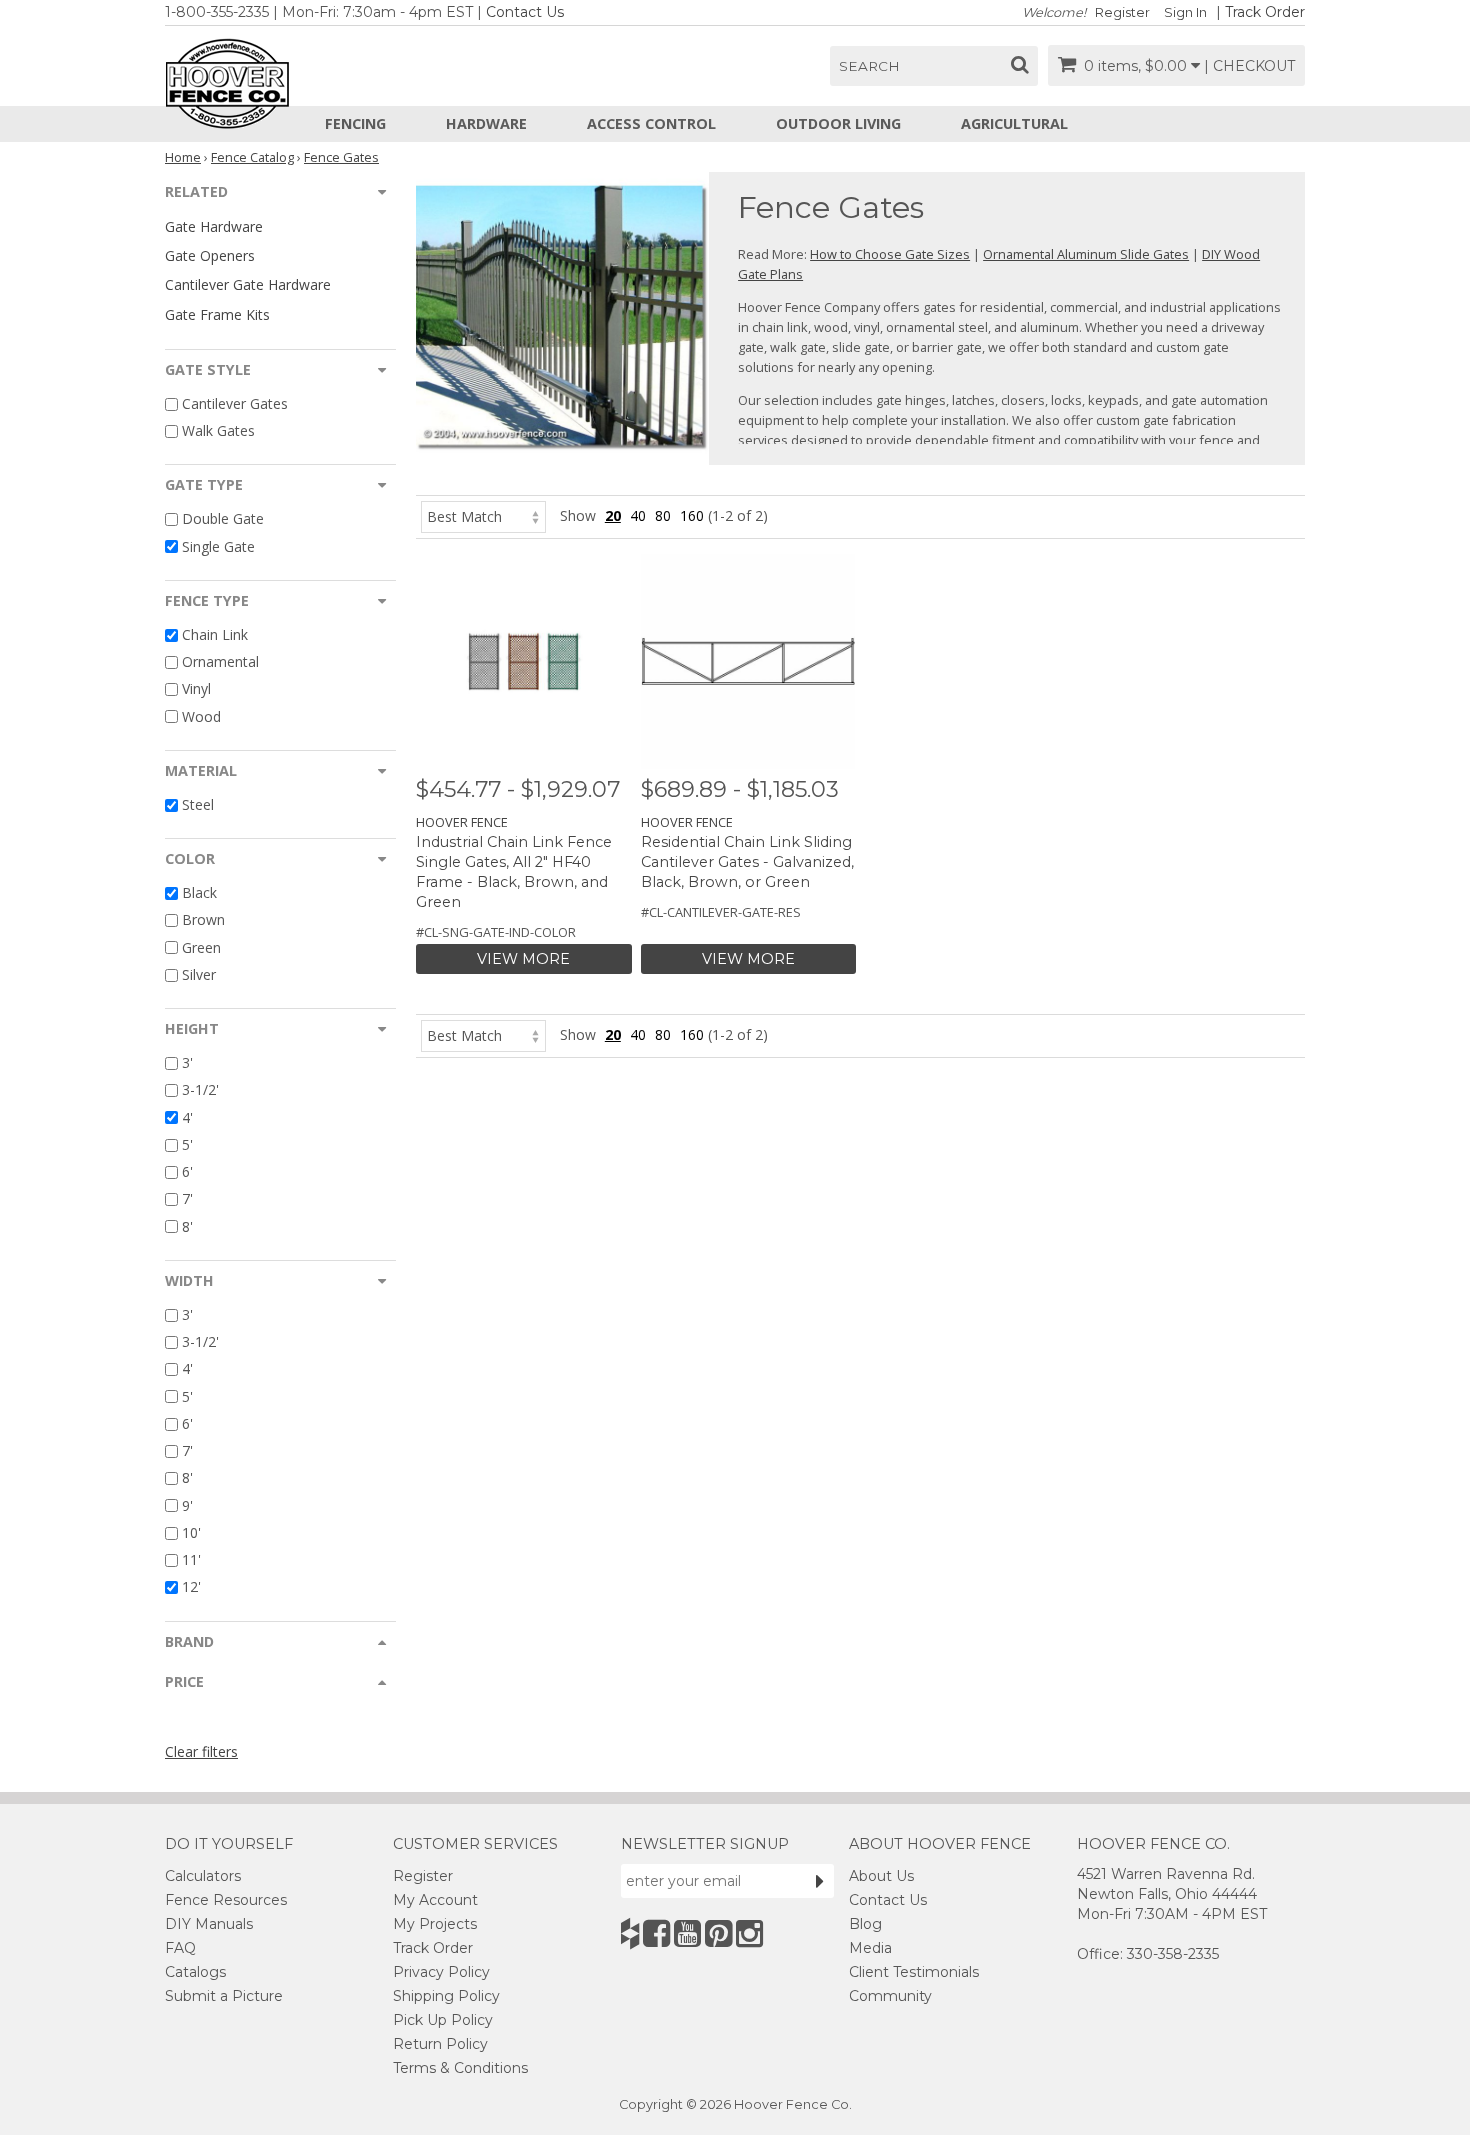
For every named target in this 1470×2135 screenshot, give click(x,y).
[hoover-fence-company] (630, 1933)
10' (191, 1532)
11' (191, 1559)
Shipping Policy (446, 1996)
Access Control (651, 123)
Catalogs (195, 1972)
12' (191, 1587)
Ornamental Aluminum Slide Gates (1086, 254)
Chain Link (215, 634)
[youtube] (687, 1933)
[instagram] (749, 1933)
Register (1122, 12)
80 (663, 515)
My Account (435, 1900)
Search (869, 66)
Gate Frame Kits (217, 314)
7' (187, 1199)
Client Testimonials (914, 1972)
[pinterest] (718, 1933)
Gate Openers (210, 255)
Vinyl (196, 689)
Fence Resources (226, 1900)
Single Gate (218, 546)
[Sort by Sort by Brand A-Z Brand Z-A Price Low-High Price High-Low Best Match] (483, 515)
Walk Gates (218, 430)
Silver (199, 974)
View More (523, 959)
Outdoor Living (838, 123)
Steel (198, 804)
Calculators (203, 1876)
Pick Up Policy (443, 2020)
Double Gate (223, 519)
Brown (203, 920)
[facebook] (656, 1933)
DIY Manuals (209, 1924)
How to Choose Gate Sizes (890, 254)
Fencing (355, 123)
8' (187, 1226)
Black (199, 892)
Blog (865, 1924)
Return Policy (440, 2044)
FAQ (180, 1948)
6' (187, 1171)
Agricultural (1014, 123)
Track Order (1265, 12)
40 (638, 515)
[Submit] (820, 1881)
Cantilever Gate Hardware (248, 284)
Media (870, 1948)
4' (187, 1117)
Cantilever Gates (235, 403)
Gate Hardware (214, 226)
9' (187, 1505)
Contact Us (525, 12)
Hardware (486, 123)
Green (201, 947)
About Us (881, 1876)
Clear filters (201, 1751)
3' (187, 1062)
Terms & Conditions (460, 2068)
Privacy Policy (441, 1972)
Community (890, 1996)
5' (187, 1144)
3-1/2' (200, 1090)
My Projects (435, 1924)
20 (613, 515)
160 (692, 515)
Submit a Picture (224, 1996)
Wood (201, 716)
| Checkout (1249, 66)
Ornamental (220, 661)
